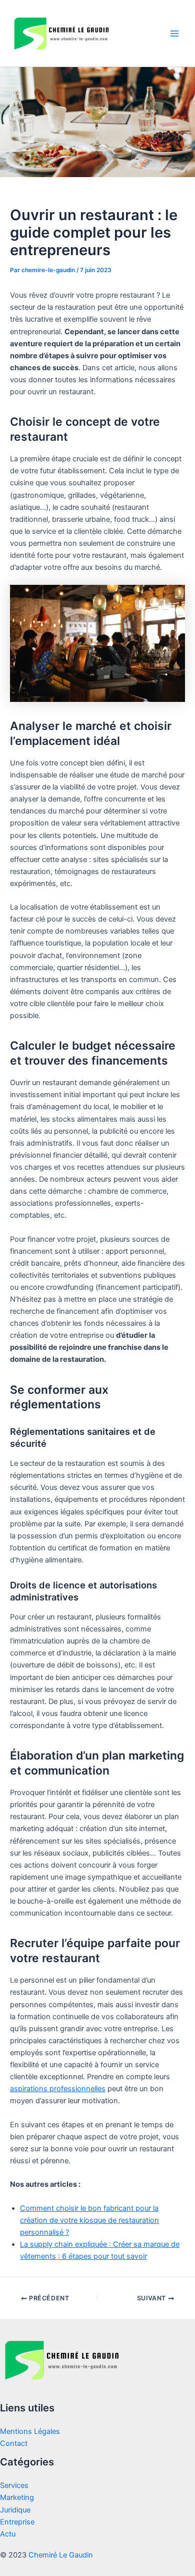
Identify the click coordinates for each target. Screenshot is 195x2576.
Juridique (15, 2510)
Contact (14, 2443)
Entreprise (17, 2522)
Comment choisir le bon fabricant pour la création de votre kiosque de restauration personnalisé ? (89, 2220)
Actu (8, 2534)
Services (14, 2485)
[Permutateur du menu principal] (174, 34)
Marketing (17, 2497)
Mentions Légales (30, 2431)
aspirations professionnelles (58, 2089)
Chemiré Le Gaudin (61, 2555)
